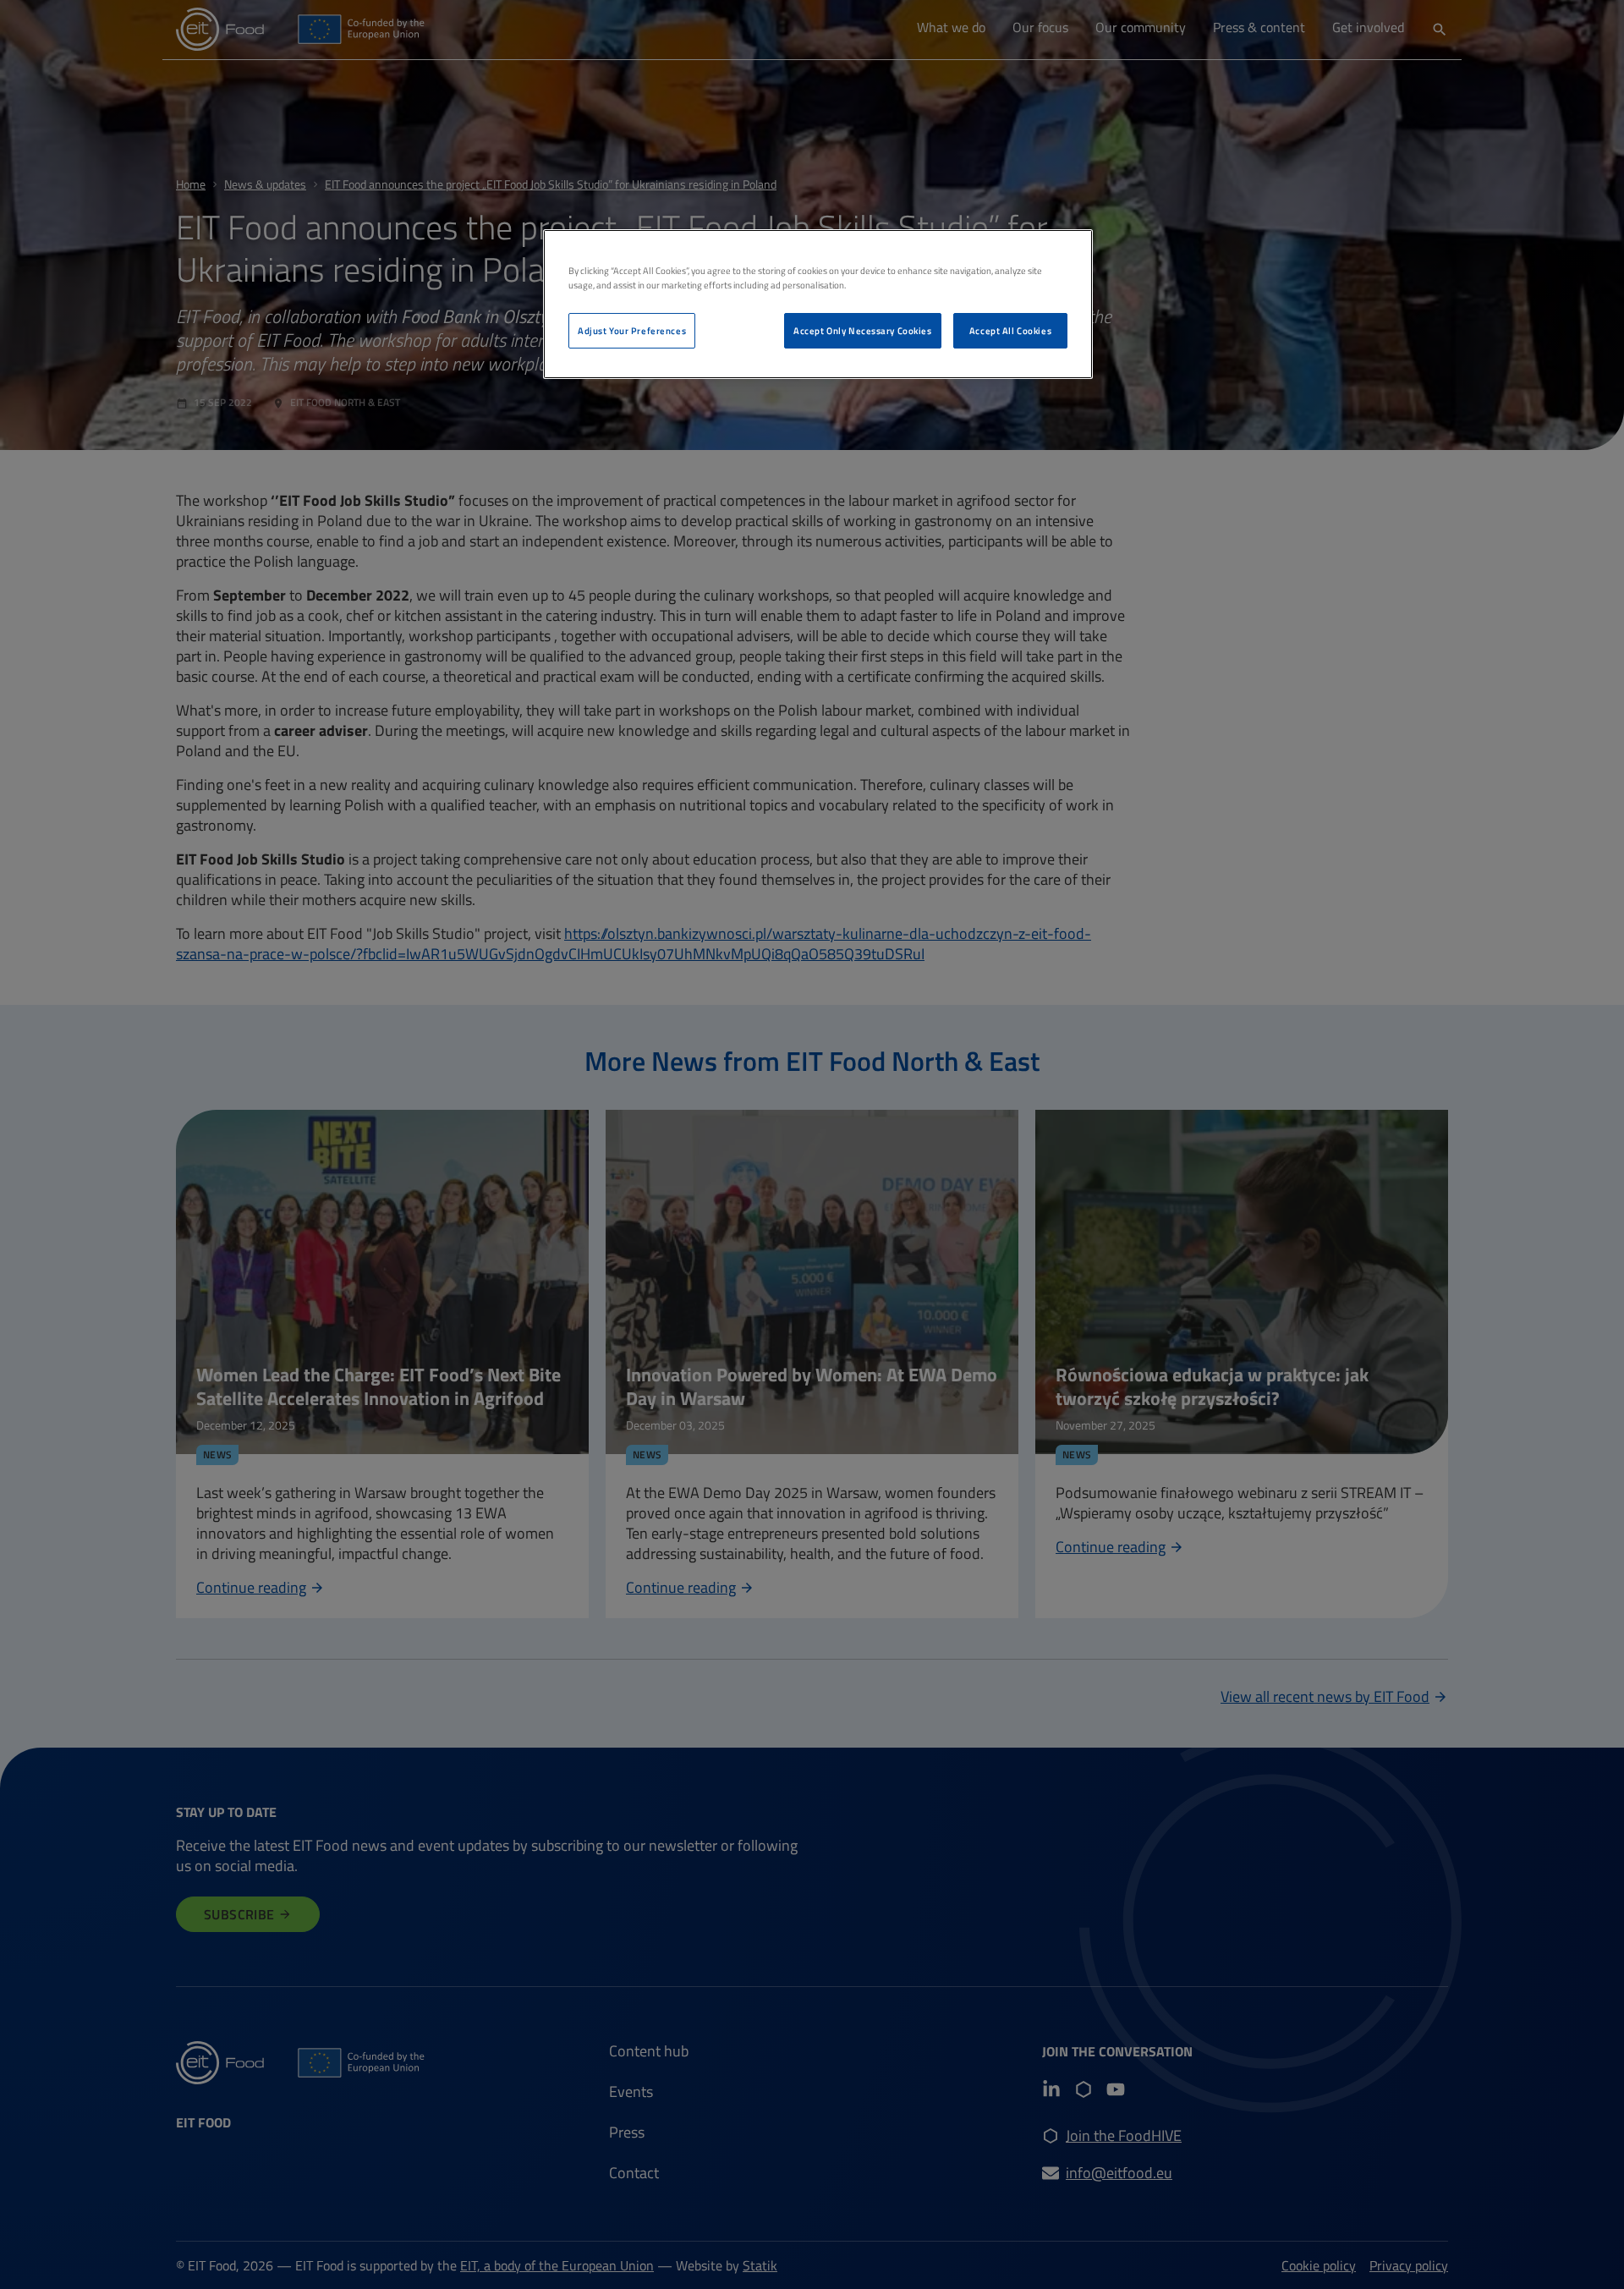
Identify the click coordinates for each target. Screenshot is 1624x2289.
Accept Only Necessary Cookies (863, 330)
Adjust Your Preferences (632, 330)
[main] (818, 304)
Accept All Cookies (1010, 330)
